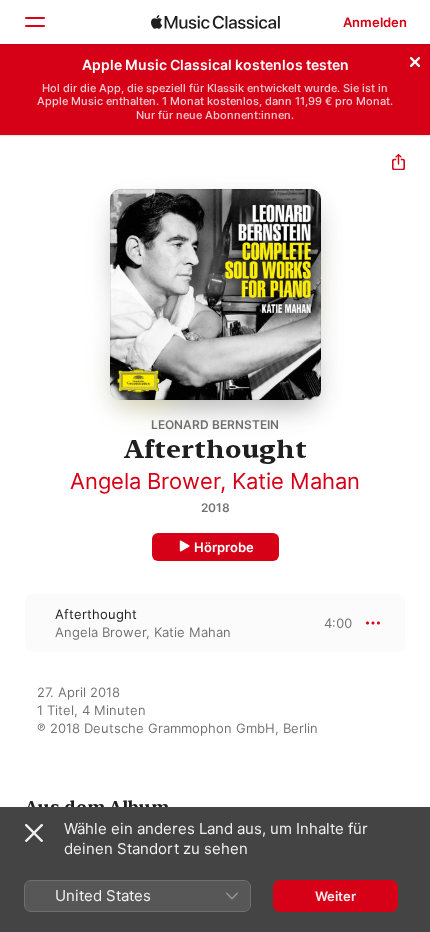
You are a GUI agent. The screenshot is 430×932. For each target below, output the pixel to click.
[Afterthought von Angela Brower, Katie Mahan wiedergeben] (13, 623)
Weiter (335, 896)
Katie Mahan (296, 481)
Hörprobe (224, 547)
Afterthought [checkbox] (96, 614)
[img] (215, 22)
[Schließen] (415, 59)
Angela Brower (145, 481)
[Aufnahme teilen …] (398, 164)
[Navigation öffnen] (34, 22)
